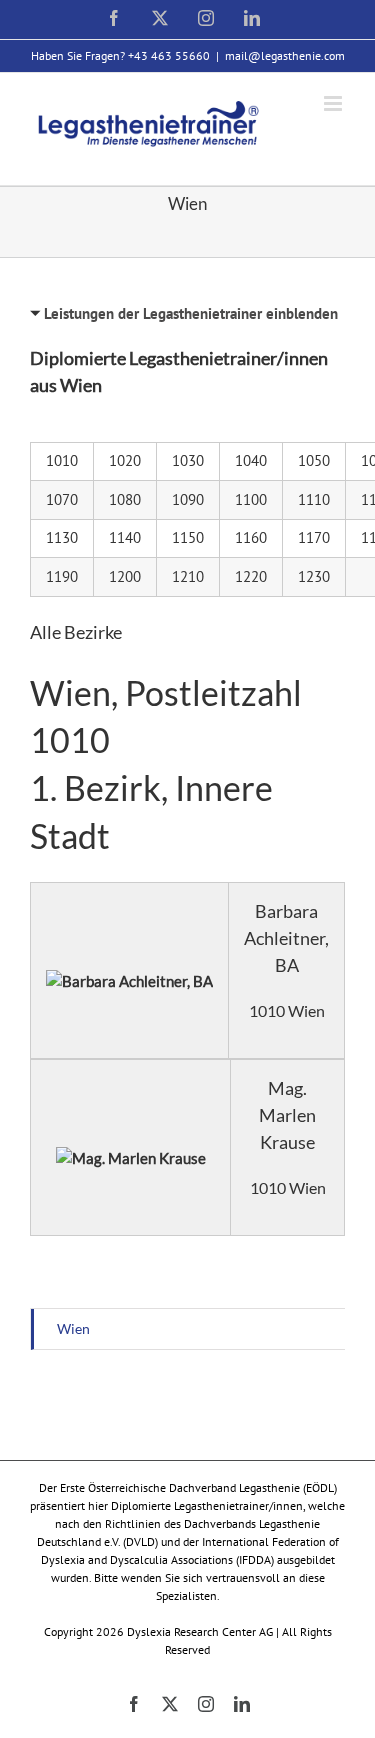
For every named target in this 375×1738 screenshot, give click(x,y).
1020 (125, 460)
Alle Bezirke (76, 632)
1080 (125, 499)
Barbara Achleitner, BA (286, 938)
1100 (251, 499)
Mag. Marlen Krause (287, 1115)
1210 (188, 576)
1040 (251, 460)
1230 (314, 576)
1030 (188, 460)
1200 (125, 576)
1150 (188, 537)
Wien (73, 1328)
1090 (188, 499)
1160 (251, 537)
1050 (314, 460)
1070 (62, 499)
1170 (314, 537)
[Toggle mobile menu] (334, 103)
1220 (251, 576)
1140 (125, 537)
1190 (62, 576)
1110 (314, 499)
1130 (62, 537)
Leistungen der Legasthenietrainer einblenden (191, 313)
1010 (62, 460)
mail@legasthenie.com (285, 55)
